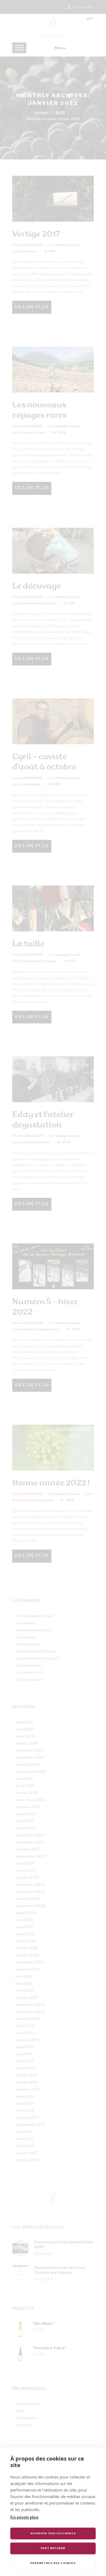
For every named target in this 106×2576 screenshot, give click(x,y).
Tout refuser (53, 2548)
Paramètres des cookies (53, 2563)
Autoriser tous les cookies (53, 2534)
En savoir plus (24, 2518)
